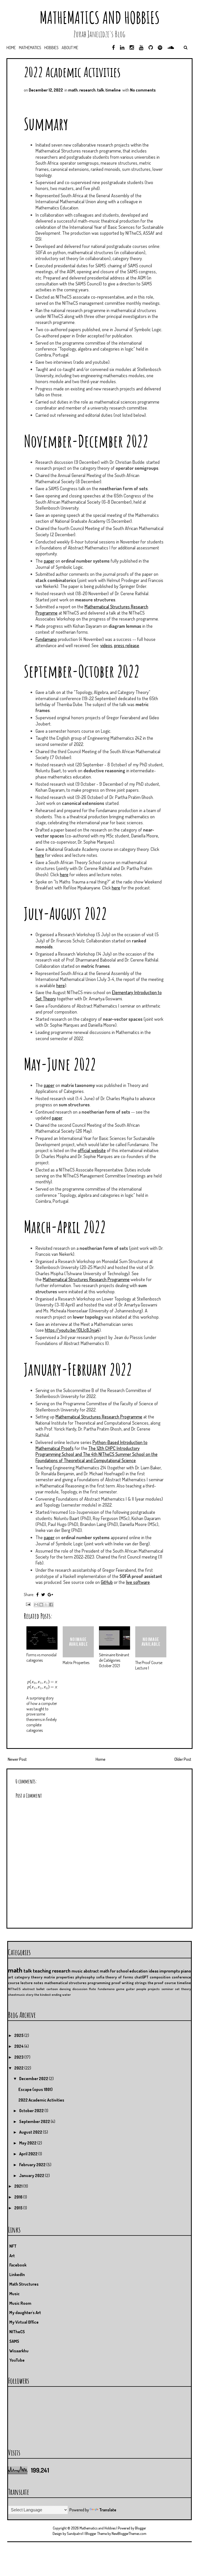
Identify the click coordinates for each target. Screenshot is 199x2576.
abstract (29, 1989)
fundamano (106, 1989)
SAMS (14, 2341)
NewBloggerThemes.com (129, 2533)
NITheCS (14, 1989)
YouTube (17, 2360)
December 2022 (34, 2079)
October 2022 (32, 2111)
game (120, 1989)
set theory (183, 1989)
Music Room (20, 2303)
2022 (19, 2068)
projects (154, 1989)
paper (49, 561)
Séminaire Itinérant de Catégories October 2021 (114, 1660)
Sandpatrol (75, 2533)
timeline (113, 90)
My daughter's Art (25, 2313)
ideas (154, 1971)
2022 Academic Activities (72, 72)
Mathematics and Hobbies (100, 17)
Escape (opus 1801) (35, 2089)
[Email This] (36, 1605)
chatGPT (141, 1977)
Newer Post (17, 1759)
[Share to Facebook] (51, 1605)
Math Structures (24, 2284)
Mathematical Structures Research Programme (86, 1279)
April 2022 (29, 2154)
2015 (19, 2208)
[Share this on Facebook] (37, 1595)
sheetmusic (16, 1995)
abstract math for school (106, 1971)
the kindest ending (48, 1995)
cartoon (52, 1989)
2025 (19, 2035)
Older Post (183, 1759)
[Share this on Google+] (50, 1595)
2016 (19, 2197)
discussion (80, 1989)
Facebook (18, 2265)
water (66, 1995)
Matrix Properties (76, 1663)
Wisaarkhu (19, 2351)
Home (11, 48)
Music (15, 2294)
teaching (42, 1971)
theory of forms (119, 1977)
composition (160, 1977)
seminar (167, 1989)
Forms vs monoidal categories (41, 1657)
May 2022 (28, 2143)
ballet (40, 1989)
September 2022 (35, 2121)
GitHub (107, 1582)
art (11, 1977)
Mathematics (30, 48)
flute (92, 1989)
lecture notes (32, 1983)
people (141, 1989)
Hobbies (51, 48)
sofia (100, 1977)
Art (12, 2256)
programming (99, 1983)
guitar (130, 1989)
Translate (108, 2510)
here (40, 855)
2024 (19, 2046)
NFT (13, 2246)
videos (106, 645)
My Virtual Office (24, 2322)
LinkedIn (17, 2275)
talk (101, 90)
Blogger (141, 2528)
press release (127, 645)
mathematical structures (66, 1983)
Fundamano (46, 639)
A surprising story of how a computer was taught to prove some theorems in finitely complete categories (42, 1714)
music (77, 1971)
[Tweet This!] (43, 1595)
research (87, 90)
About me (70, 48)
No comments (143, 90)
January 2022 (32, 2175)
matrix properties (59, 1977)
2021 (19, 2186)
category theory (29, 1977)
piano (186, 1971)
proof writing (123, 1983)
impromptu (170, 1971)
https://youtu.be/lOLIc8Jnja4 (72, 1330)
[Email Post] (28, 1604)
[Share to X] (46, 1605)
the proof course (162, 1983)
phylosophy (85, 1977)
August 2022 (31, 2132)
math (73, 90)
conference (181, 1977)
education (138, 1971)
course (14, 1983)
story (30, 1995)
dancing (65, 1989)
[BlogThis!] (41, 1605)
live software (138, 1582)
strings (141, 1983)
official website (92, 1150)
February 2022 (33, 2165)
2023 (19, 2057)
